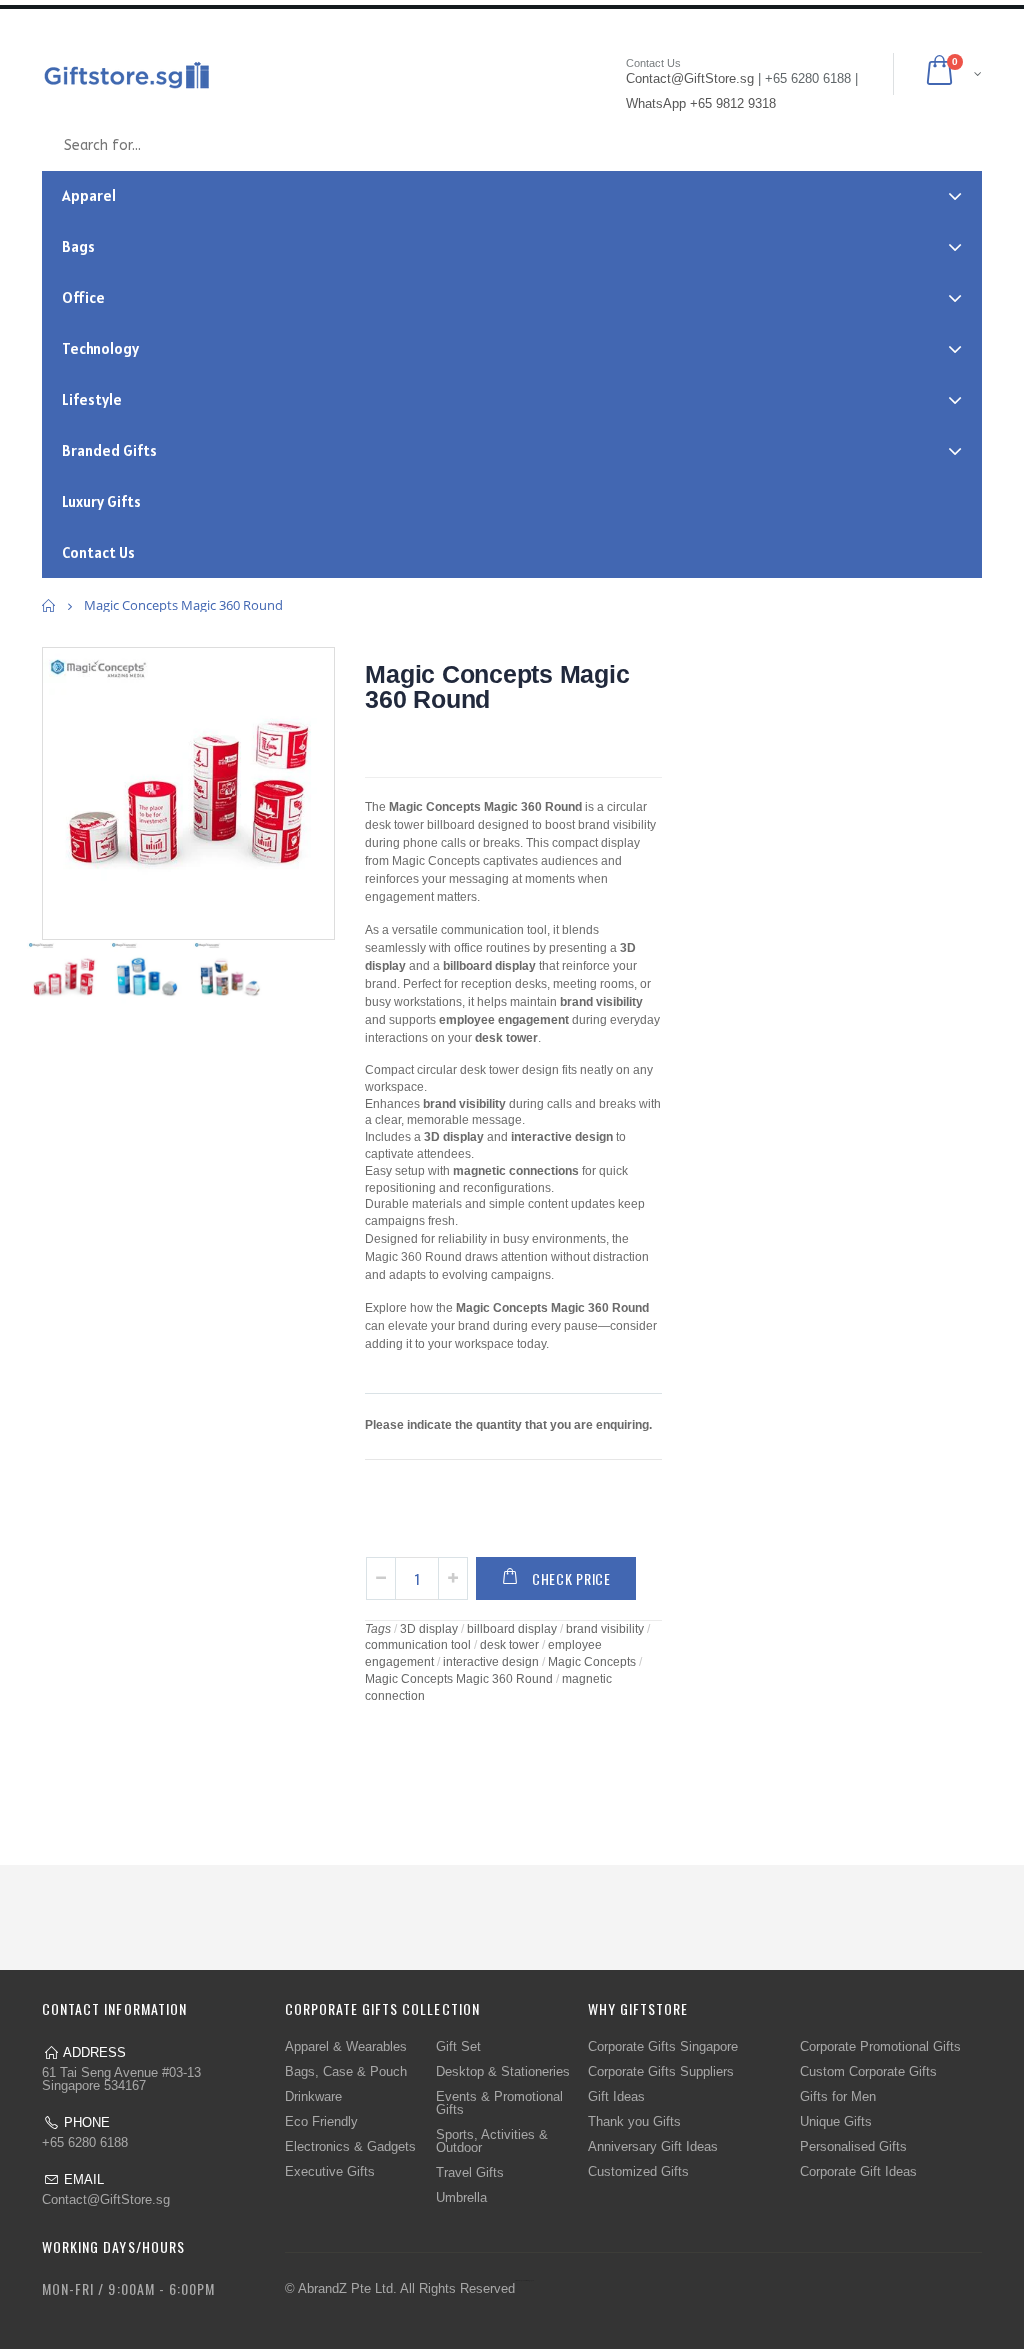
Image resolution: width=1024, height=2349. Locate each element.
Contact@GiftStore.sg (106, 2199)
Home (49, 605)
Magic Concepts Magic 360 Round (497, 686)
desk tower (509, 1645)
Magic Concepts (592, 1662)
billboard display (512, 1629)
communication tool (418, 1645)
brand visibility (605, 1629)
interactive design (491, 1662)
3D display (429, 1629)
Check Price (571, 1578)
